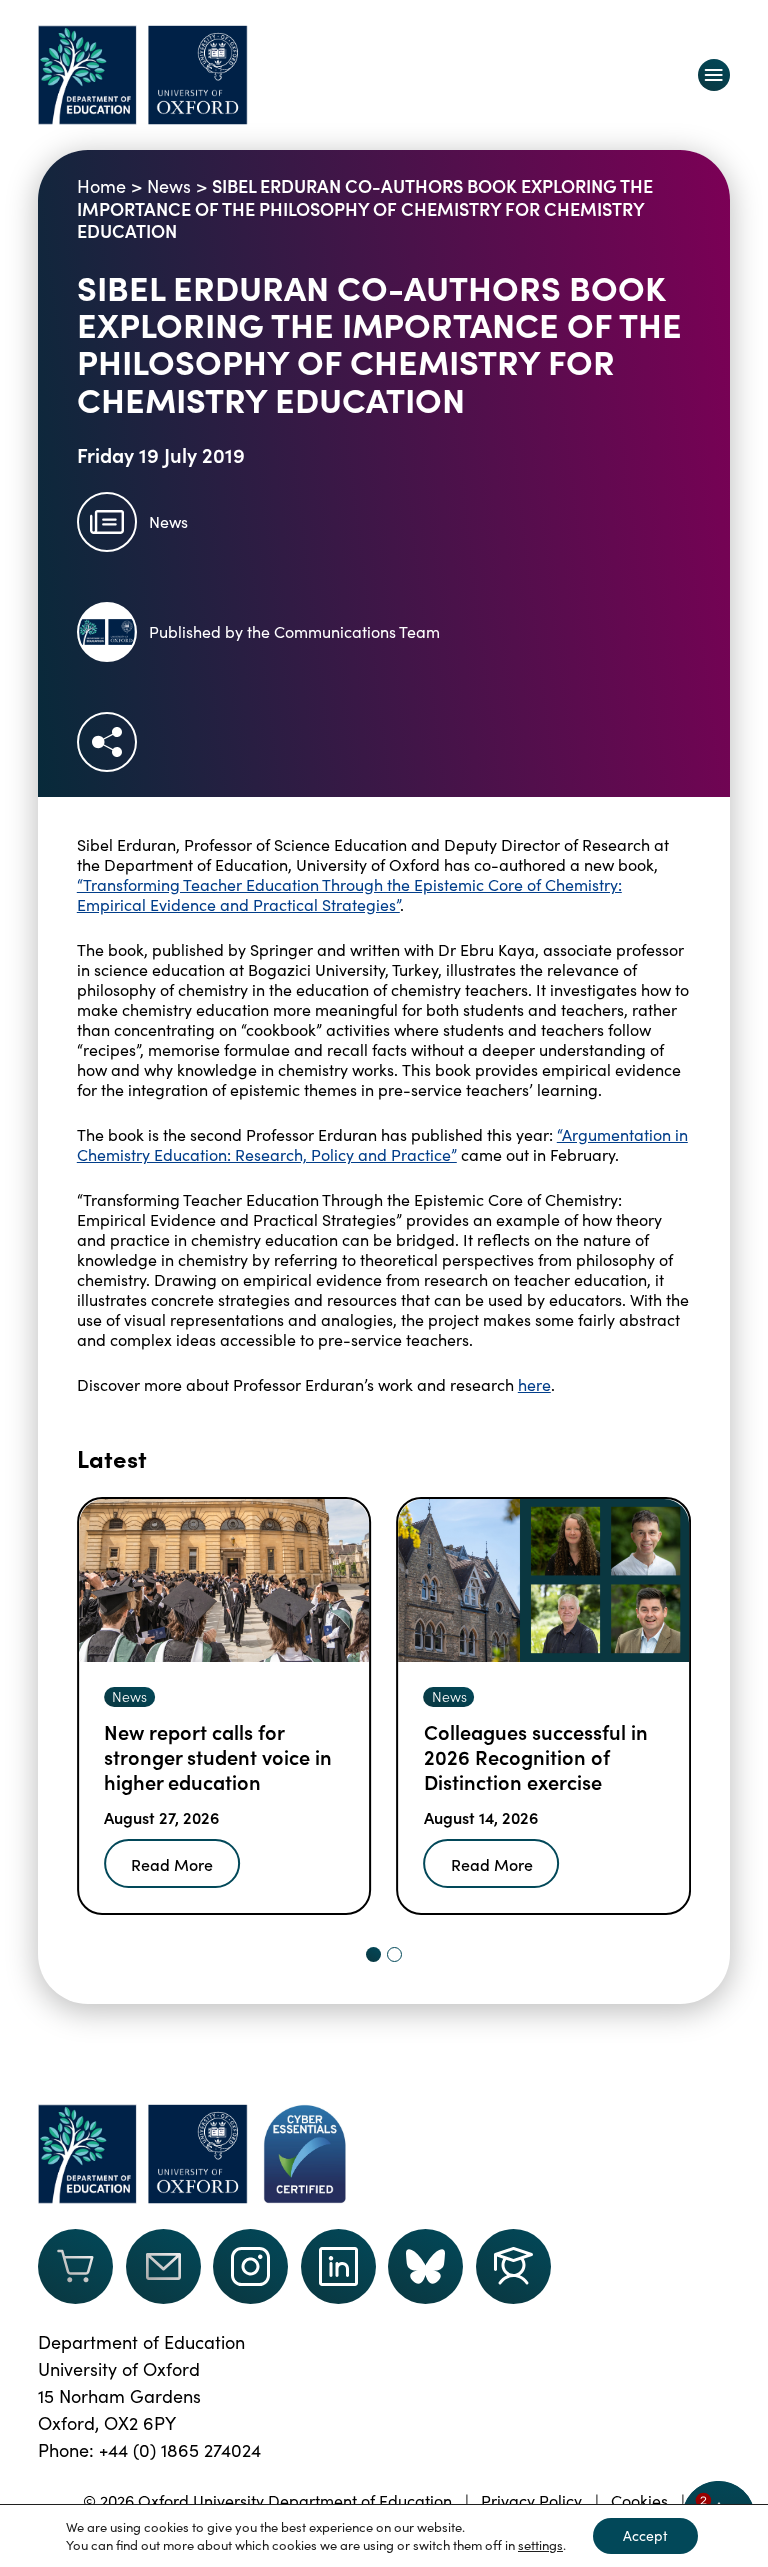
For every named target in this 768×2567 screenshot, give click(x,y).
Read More (172, 1864)
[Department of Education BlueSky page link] (425, 2266)
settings (540, 2545)
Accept (645, 2535)
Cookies (639, 2500)
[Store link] (75, 2266)
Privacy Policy (531, 2500)
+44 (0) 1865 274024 (180, 2450)
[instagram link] (250, 2266)
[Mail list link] (163, 2266)
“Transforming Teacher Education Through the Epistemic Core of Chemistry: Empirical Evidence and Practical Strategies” (349, 894)
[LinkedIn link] (338, 2266)
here (534, 1384)
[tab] (373, 1954)
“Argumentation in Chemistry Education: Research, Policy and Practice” (382, 1144)
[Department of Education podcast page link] (513, 2266)
